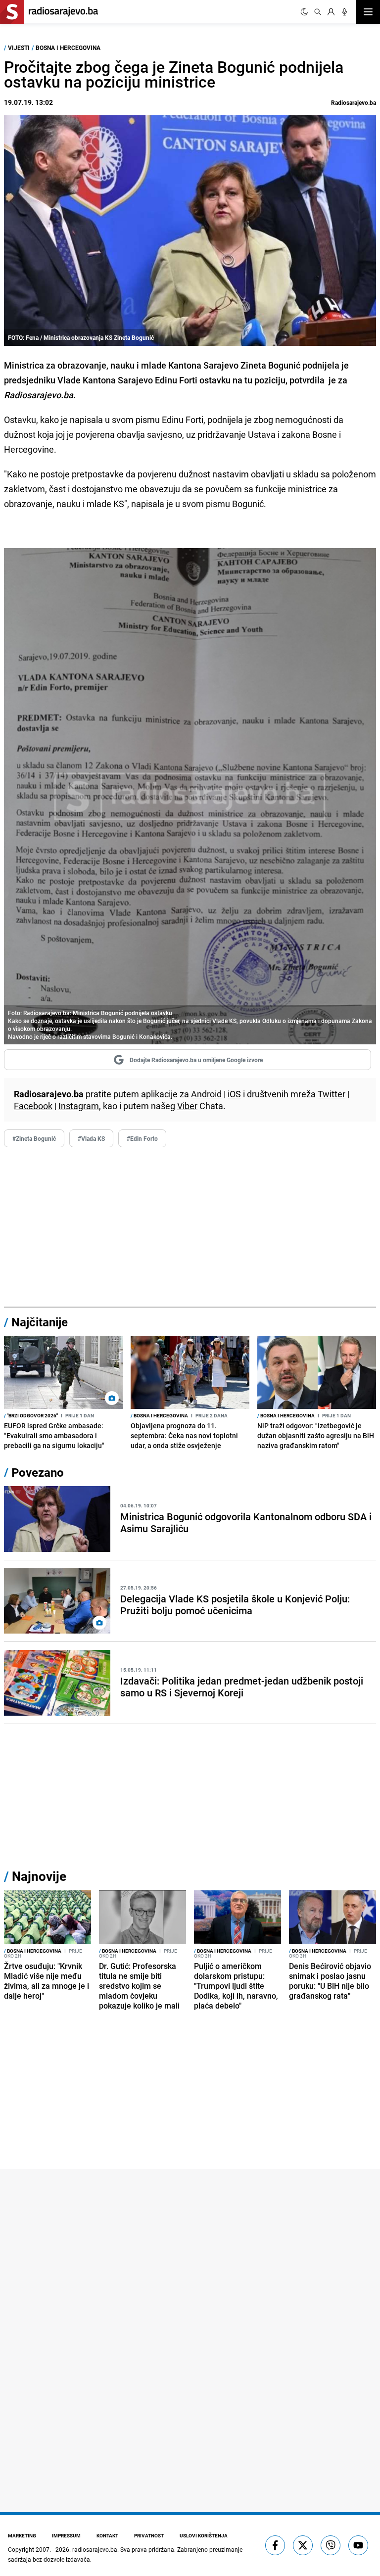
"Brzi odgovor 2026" (31, 1415)
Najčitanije (40, 1322)
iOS (234, 1094)
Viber (187, 1106)
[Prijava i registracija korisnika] (331, 12)
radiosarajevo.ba (95, 2549)
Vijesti (19, 47)
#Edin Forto (142, 1138)
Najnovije (39, 1876)
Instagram (79, 1106)
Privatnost (149, 2535)
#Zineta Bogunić (34, 1138)
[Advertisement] (190, 1227)
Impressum (66, 2535)
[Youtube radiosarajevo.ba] (358, 2545)
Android (206, 1094)
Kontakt (107, 2535)
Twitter (332, 1094)
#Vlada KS (91, 1138)
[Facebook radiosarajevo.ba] (275, 2545)
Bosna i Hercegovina (68, 47)
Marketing (22, 2535)
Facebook (33, 1106)
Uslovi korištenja (204, 2535)
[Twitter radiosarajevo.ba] (303, 2545)
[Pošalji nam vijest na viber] (331, 2545)
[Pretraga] (318, 12)
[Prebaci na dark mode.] (304, 12)
